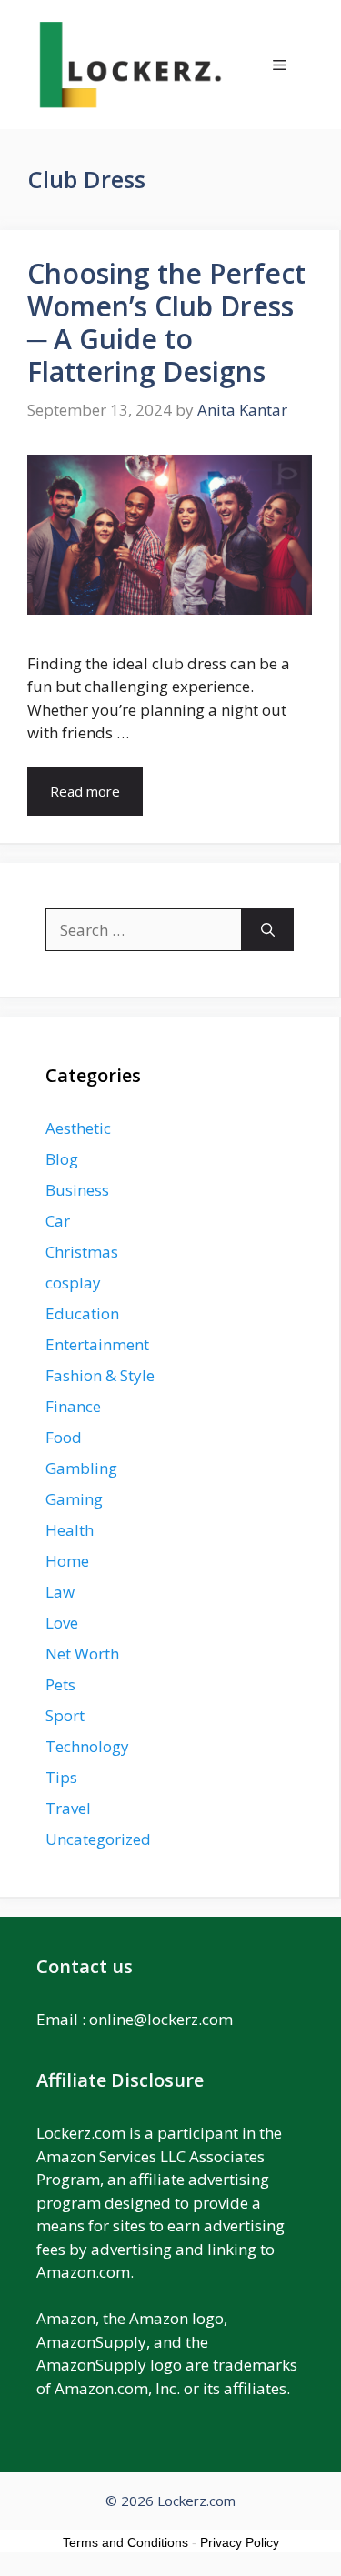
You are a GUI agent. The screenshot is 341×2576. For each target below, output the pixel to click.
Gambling (81, 1468)
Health (70, 1530)
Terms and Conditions (125, 2542)
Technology (87, 1746)
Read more (85, 791)
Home (67, 1561)
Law (60, 1592)
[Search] (268, 930)
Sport (65, 1715)
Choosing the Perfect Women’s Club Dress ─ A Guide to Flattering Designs (166, 322)
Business (77, 1190)
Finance (73, 1406)
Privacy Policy (240, 2542)
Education (82, 1313)
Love (62, 1623)
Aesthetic (78, 1128)
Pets (60, 1684)
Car (58, 1221)
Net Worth (82, 1654)
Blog (62, 1159)
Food (64, 1437)
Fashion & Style (100, 1375)
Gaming (74, 1499)
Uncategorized (98, 1839)
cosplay (73, 1283)
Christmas (82, 1252)
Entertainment (97, 1344)
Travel (68, 1808)
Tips (61, 1777)
